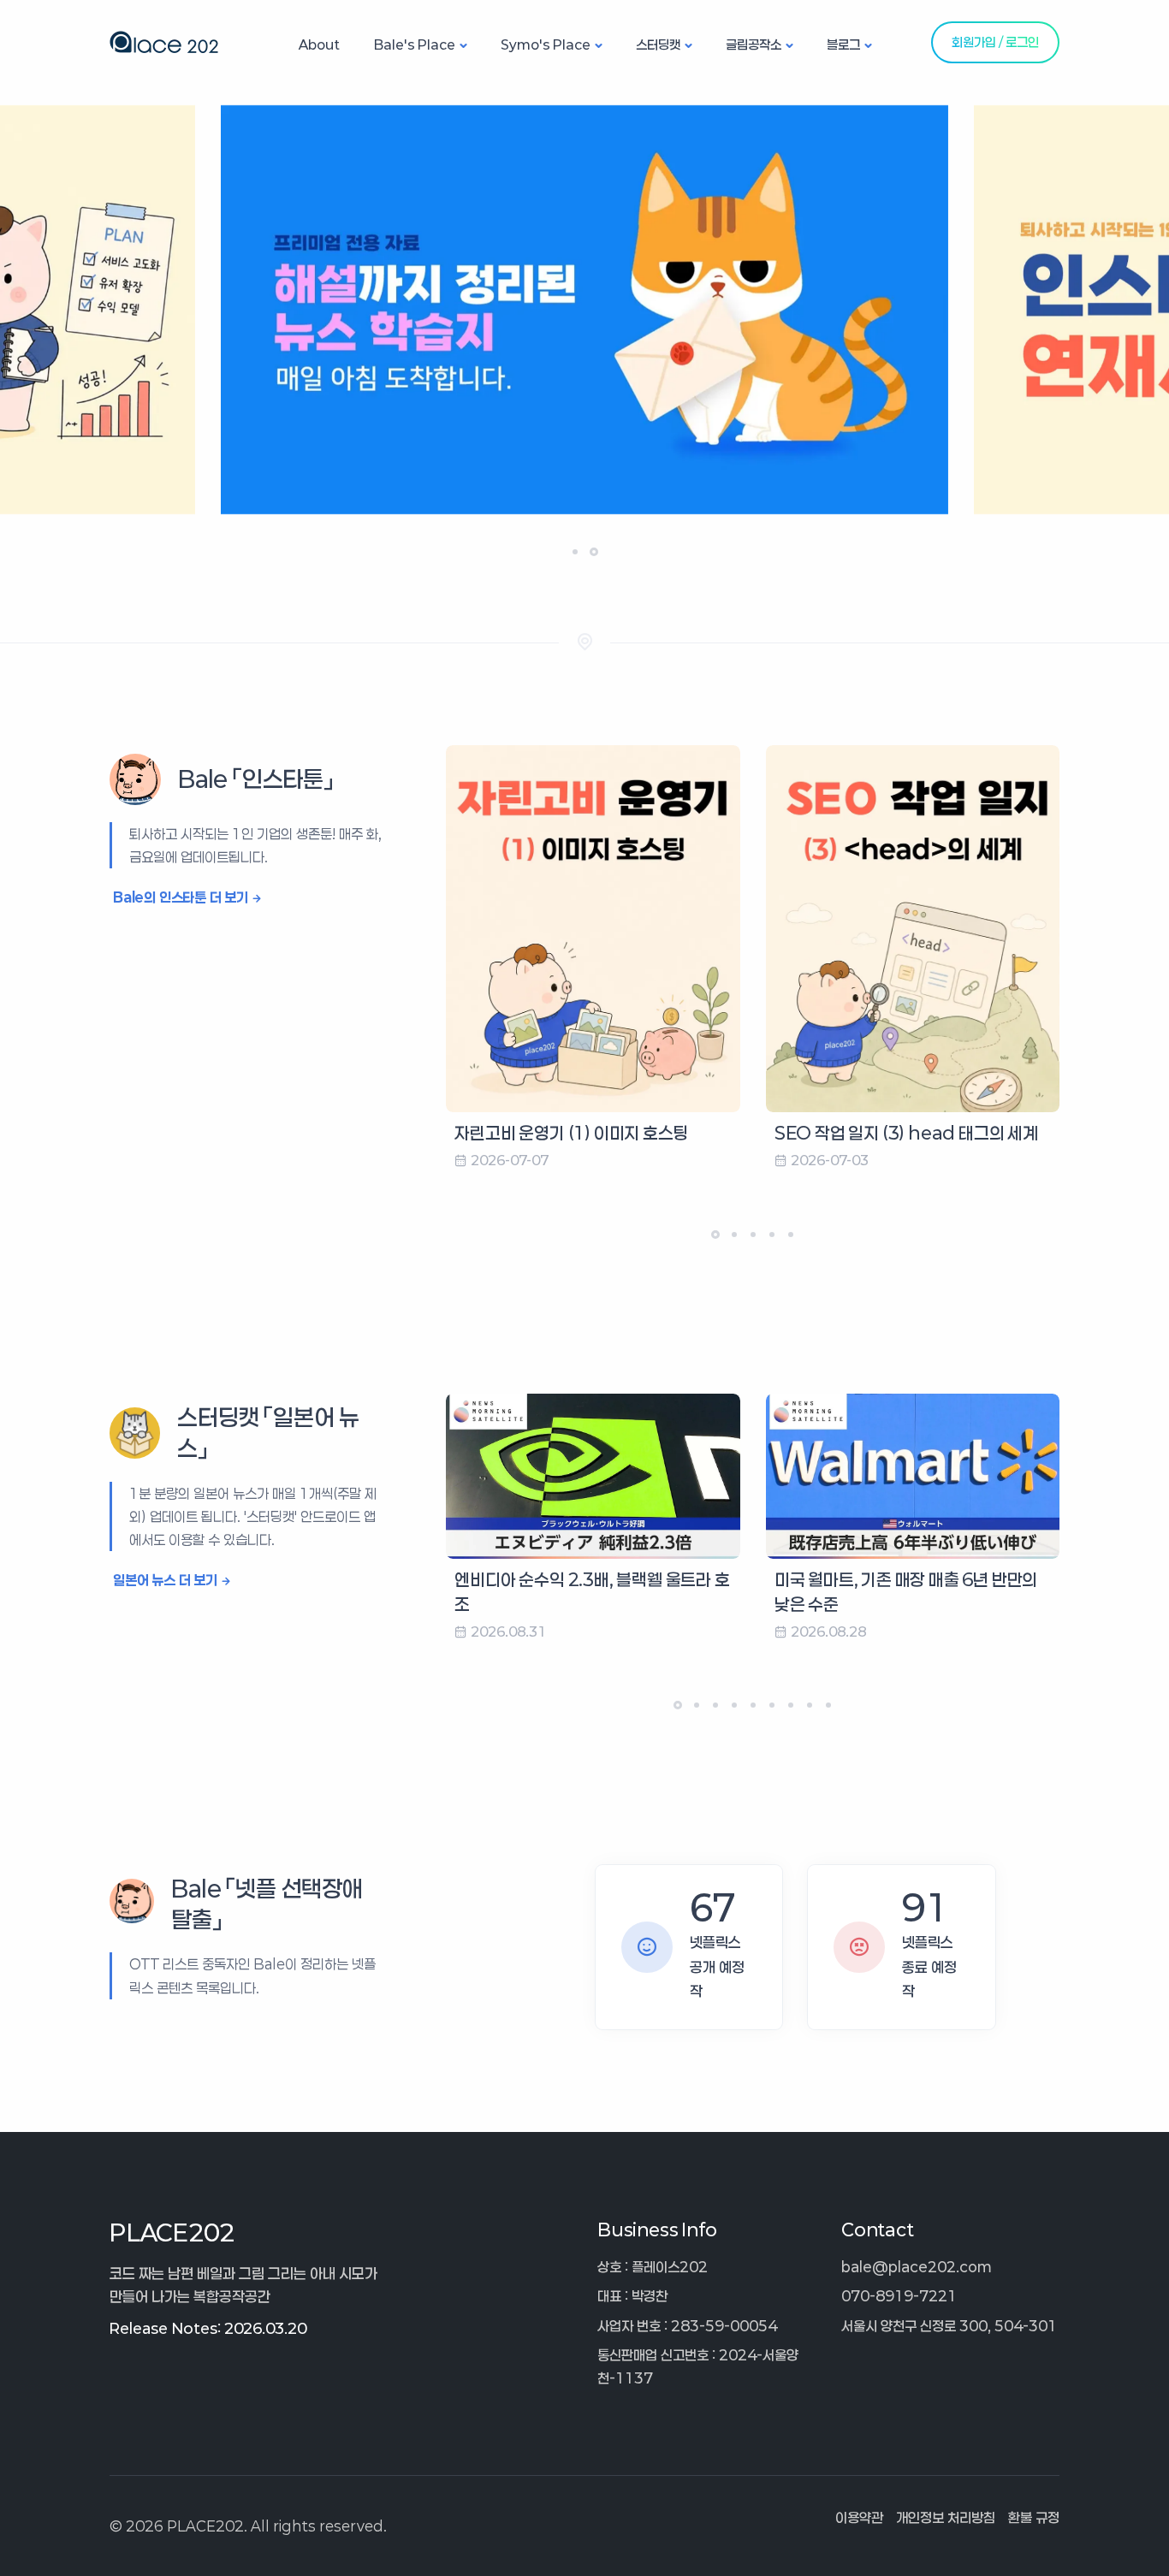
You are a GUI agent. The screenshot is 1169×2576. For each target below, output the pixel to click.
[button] (575, 552)
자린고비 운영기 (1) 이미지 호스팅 (571, 1133)
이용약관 (859, 2517)
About (319, 44)
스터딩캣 (658, 44)
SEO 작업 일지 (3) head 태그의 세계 (906, 1133)
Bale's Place (415, 44)
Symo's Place (546, 44)
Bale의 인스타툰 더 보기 (181, 897)
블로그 (843, 44)
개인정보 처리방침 (946, 2517)
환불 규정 (1034, 2517)
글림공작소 (754, 44)
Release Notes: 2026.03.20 (208, 2328)
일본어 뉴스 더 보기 (165, 1580)
